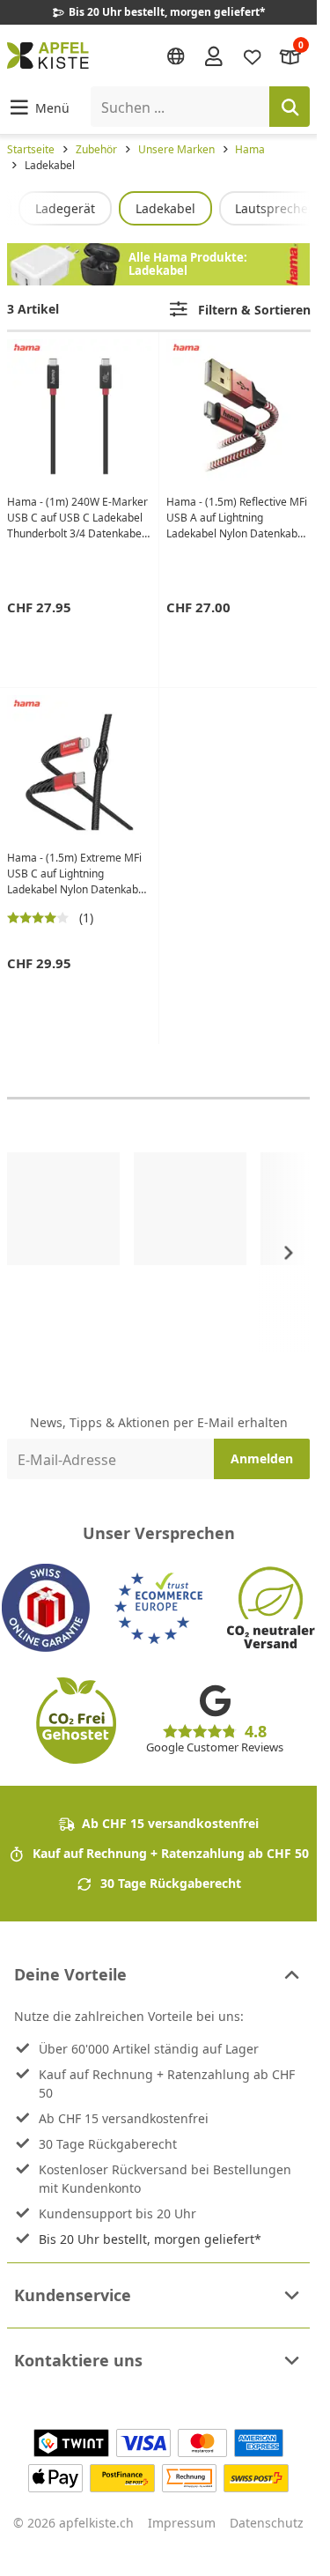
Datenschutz (267, 2523)
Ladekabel (165, 208)
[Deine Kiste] (290, 55)
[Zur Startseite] (48, 56)
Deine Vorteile (70, 1974)
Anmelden (262, 1458)
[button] (38, 107)
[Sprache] (176, 56)
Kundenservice (73, 2295)
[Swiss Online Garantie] (46, 1608)
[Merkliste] (253, 55)
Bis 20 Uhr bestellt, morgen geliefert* (150, 2239)
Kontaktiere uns (78, 2360)
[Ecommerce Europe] (158, 1608)
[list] (158, 208)
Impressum (182, 2523)
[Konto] (214, 56)
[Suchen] (290, 107)
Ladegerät (65, 208)
